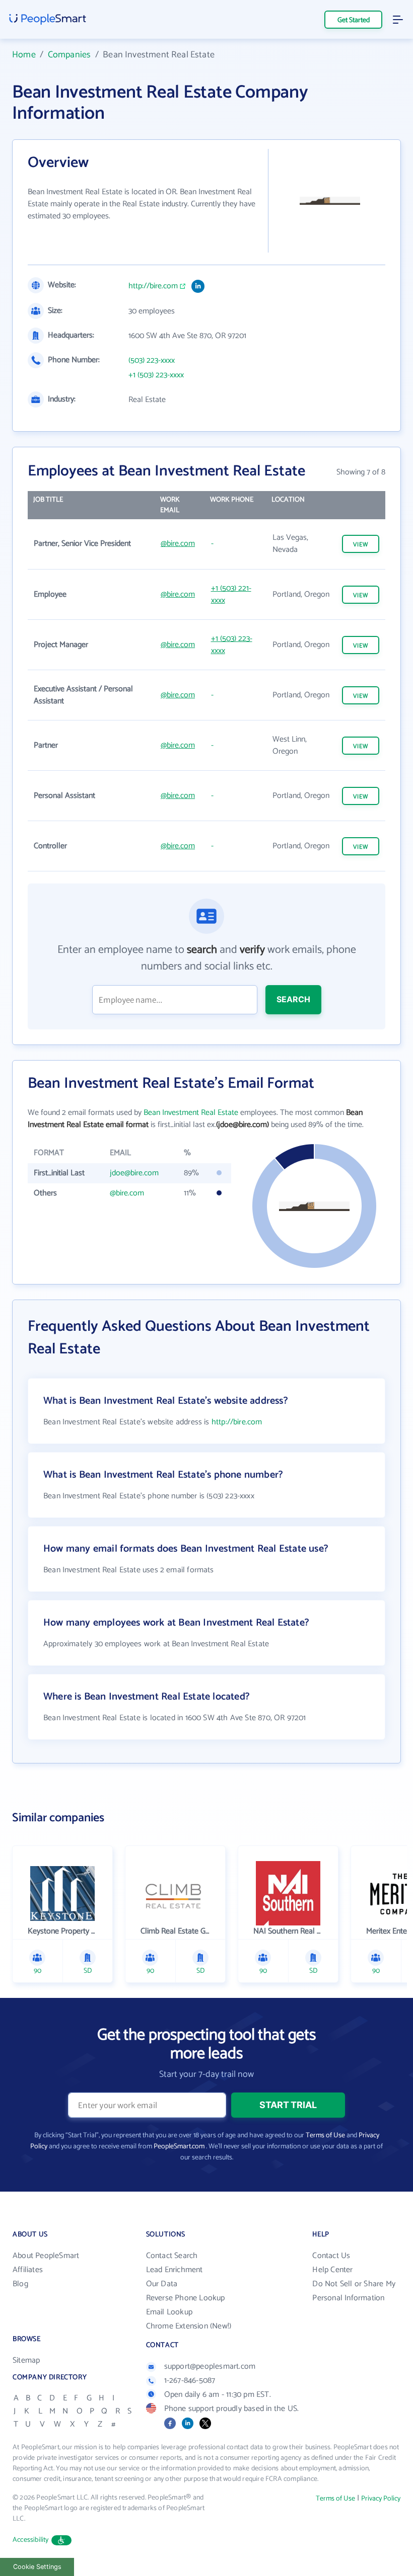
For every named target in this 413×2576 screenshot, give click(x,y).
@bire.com (178, 544)
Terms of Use (325, 2136)
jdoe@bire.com (134, 1173)
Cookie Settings (37, 2567)
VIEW (361, 545)
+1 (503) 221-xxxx (231, 594)
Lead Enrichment (175, 2270)
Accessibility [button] (31, 2540)
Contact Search (172, 2256)
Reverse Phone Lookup (186, 2298)
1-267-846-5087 (190, 2381)
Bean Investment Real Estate (191, 1113)
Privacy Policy (381, 2499)
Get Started (354, 20)
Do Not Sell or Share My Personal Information (354, 2291)
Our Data (162, 2284)
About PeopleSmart (46, 2256)
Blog (20, 2284)
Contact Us (331, 2256)
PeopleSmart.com (179, 2147)
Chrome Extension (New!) (189, 2326)
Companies (70, 55)
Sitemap (26, 2360)
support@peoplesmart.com (210, 2366)
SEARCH (293, 999)
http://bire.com (153, 286)
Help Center (332, 2270)
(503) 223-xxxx (152, 361)
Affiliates (28, 2270)
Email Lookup (169, 2312)
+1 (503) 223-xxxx (156, 375)
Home (24, 55)
